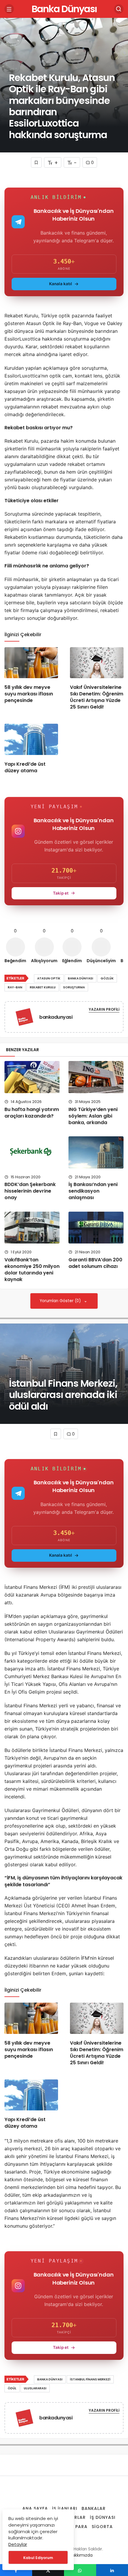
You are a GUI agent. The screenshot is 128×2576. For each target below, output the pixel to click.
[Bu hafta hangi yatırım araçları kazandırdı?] (32, 1077)
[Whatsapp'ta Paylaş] (80, 2570)
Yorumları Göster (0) (61, 1301)
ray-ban (15, 987)
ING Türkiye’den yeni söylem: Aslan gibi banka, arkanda (93, 1116)
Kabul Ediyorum (38, 2558)
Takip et (61, 893)
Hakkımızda (81, 2555)
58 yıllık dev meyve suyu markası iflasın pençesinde (29, 694)
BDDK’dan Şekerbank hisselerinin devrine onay (30, 1191)
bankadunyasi (56, 1017)
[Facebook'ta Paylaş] (16, 2570)
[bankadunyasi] (24, 1018)
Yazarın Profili (104, 1009)
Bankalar (94, 2508)
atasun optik (49, 978)
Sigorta (102, 2527)
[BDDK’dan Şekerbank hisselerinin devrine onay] (32, 1152)
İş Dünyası (103, 2517)
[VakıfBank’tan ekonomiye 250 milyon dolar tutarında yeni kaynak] (32, 1228)
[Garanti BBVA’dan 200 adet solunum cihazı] (96, 1228)
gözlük (107, 978)
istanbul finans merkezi (90, 2379)
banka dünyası (81, 978)
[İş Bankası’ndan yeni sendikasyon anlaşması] (96, 1152)
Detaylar (18, 2544)
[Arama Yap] (119, 9)
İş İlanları (65, 2508)
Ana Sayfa (35, 2508)
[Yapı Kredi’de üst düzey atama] (31, 739)
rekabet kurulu (43, 987)
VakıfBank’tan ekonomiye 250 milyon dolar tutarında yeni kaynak (32, 1270)
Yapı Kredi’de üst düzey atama (25, 767)
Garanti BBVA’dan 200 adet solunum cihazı (95, 1263)
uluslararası (35, 2388)
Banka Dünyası (64, 9)
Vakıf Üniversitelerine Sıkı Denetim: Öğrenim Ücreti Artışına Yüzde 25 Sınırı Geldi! (97, 697)
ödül (12, 2388)
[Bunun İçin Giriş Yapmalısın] (36, 162)
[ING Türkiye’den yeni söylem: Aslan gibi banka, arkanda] (96, 1077)
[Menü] (9, 9)
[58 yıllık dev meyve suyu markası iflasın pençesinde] (31, 663)
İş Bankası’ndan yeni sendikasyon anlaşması (93, 1191)
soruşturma (74, 987)
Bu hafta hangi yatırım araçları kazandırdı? (32, 1113)
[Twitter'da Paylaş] (48, 2570)
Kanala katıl (61, 284)
